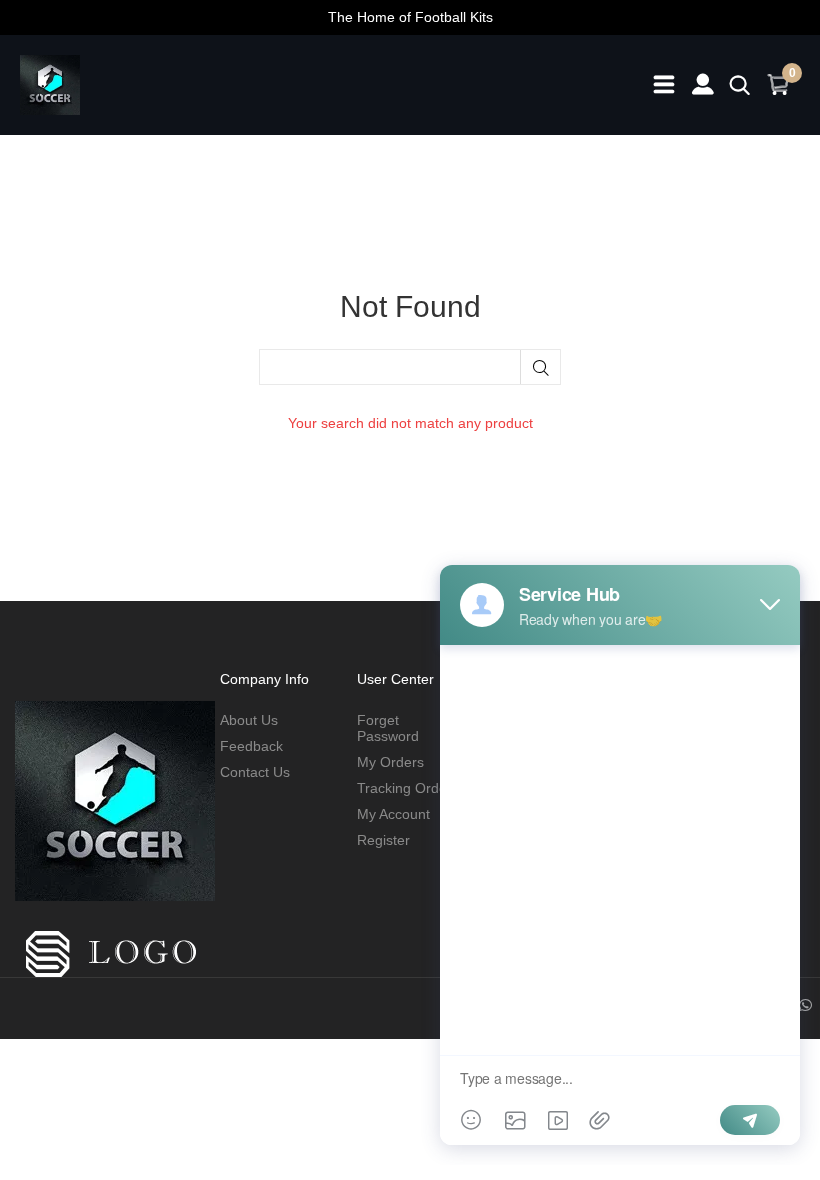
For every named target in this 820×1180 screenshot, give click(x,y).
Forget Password (388, 728)
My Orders (390, 762)
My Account (393, 814)
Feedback (251, 746)
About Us (249, 720)
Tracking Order (404, 788)
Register (383, 840)
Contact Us (255, 772)
